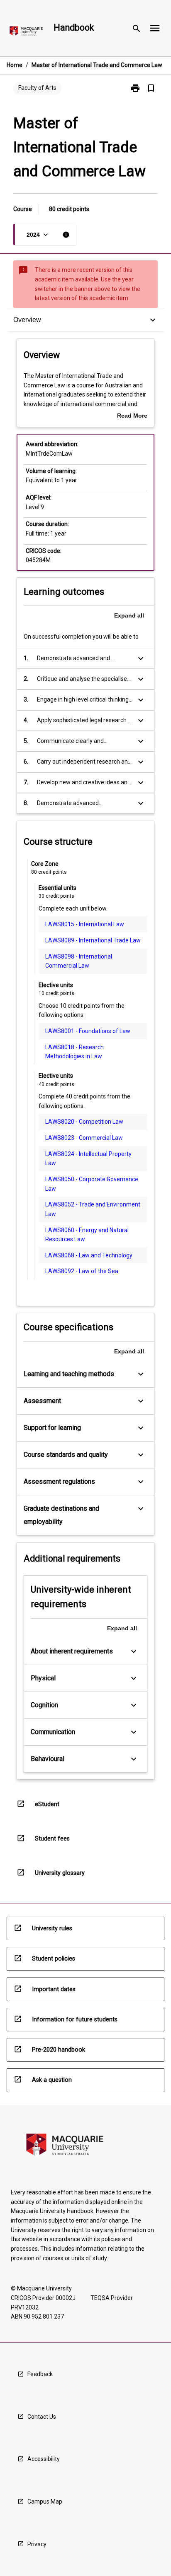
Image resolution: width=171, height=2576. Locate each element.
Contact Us (42, 2417)
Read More (132, 416)
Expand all (129, 615)
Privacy (37, 2544)
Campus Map (45, 2502)
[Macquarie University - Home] (26, 32)
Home (15, 65)
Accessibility (44, 2459)
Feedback (40, 2374)
